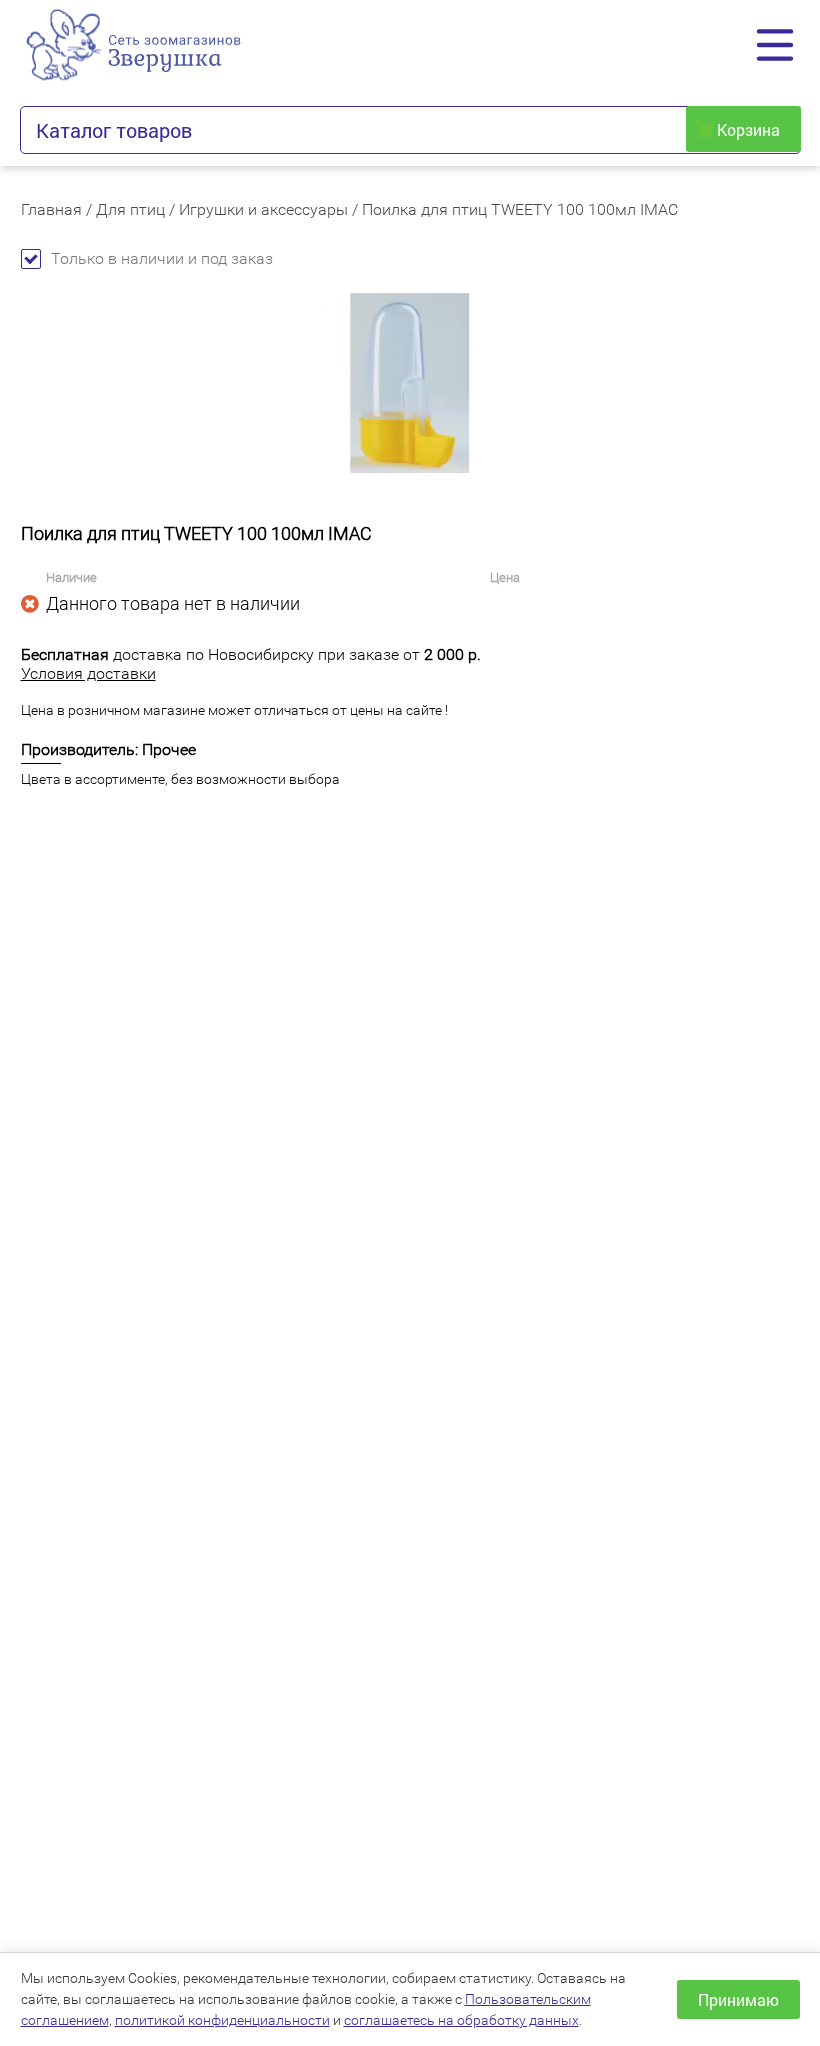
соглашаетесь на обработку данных (461, 2020)
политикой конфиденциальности (222, 2020)
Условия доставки (88, 673)
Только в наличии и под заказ (162, 258)
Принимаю (738, 1999)
